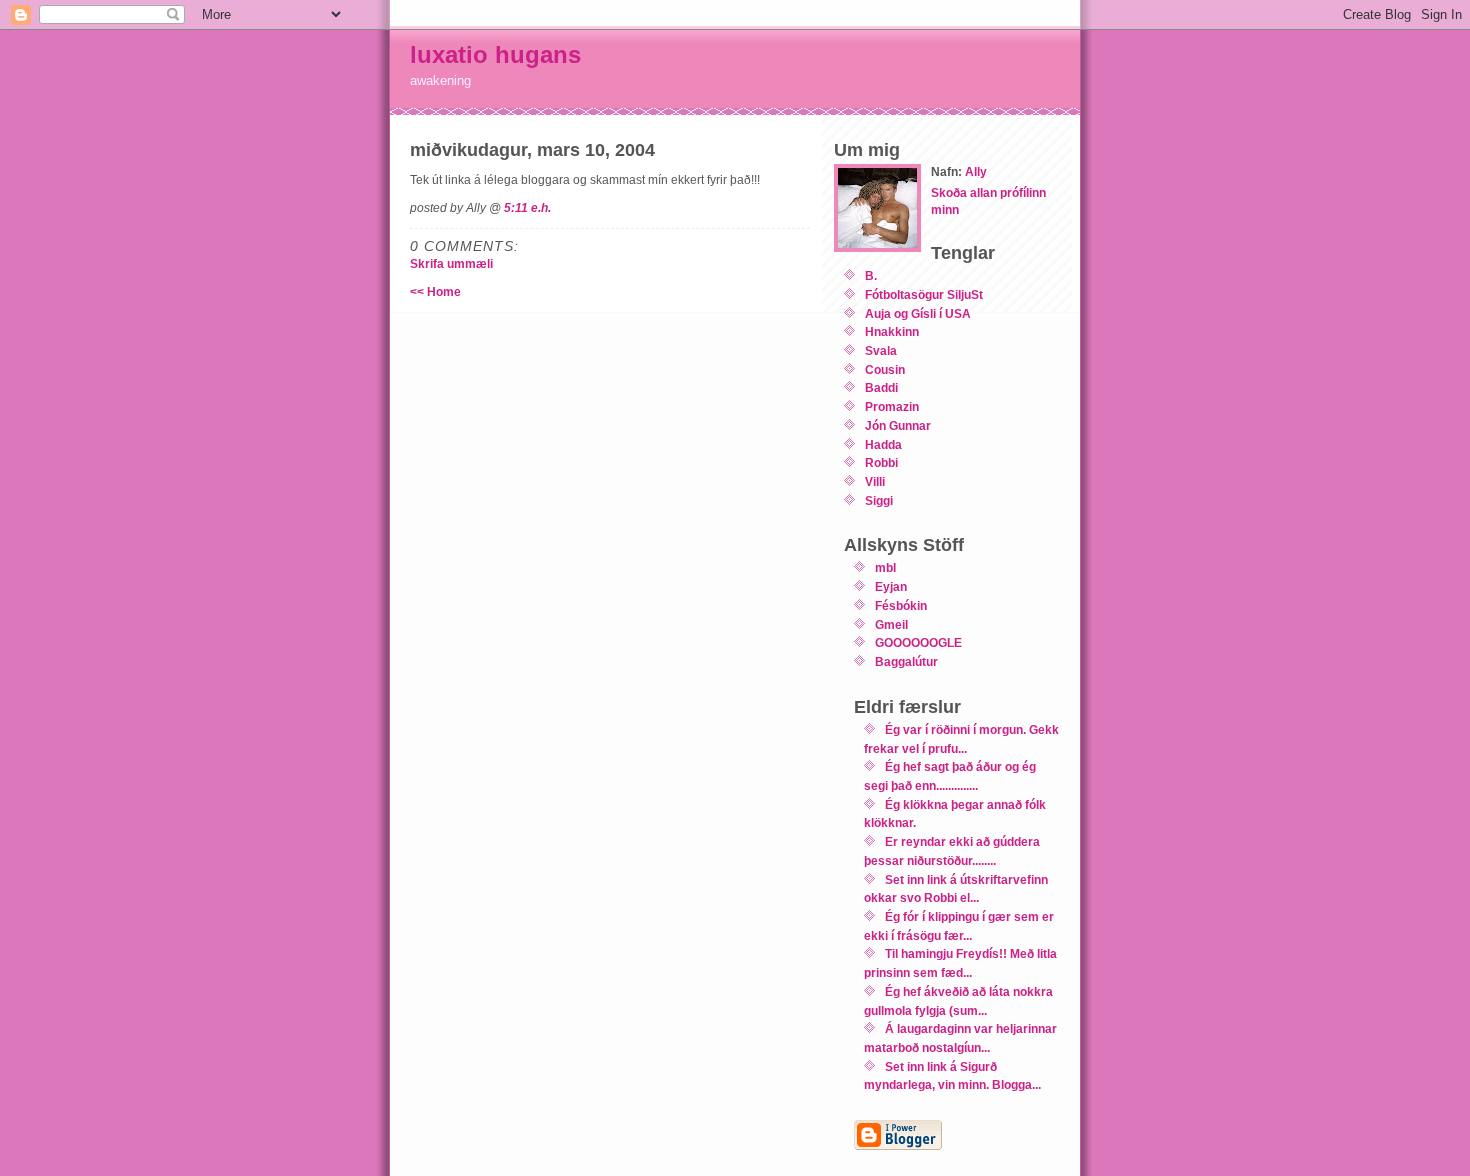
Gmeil (891, 624)
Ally (976, 171)
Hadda (883, 444)
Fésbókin (901, 605)
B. (871, 275)
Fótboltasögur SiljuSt (924, 294)
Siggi (879, 500)
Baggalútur (906, 661)
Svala (881, 350)
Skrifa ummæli (451, 263)
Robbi (881, 462)
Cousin (885, 369)
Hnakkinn (892, 331)
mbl (885, 567)
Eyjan (891, 586)
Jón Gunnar (898, 425)
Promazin (892, 406)
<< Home (435, 291)
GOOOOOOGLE (918, 642)
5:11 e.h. (527, 207)
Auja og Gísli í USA (918, 313)
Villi (875, 481)
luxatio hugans (495, 54)
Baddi (881, 387)
